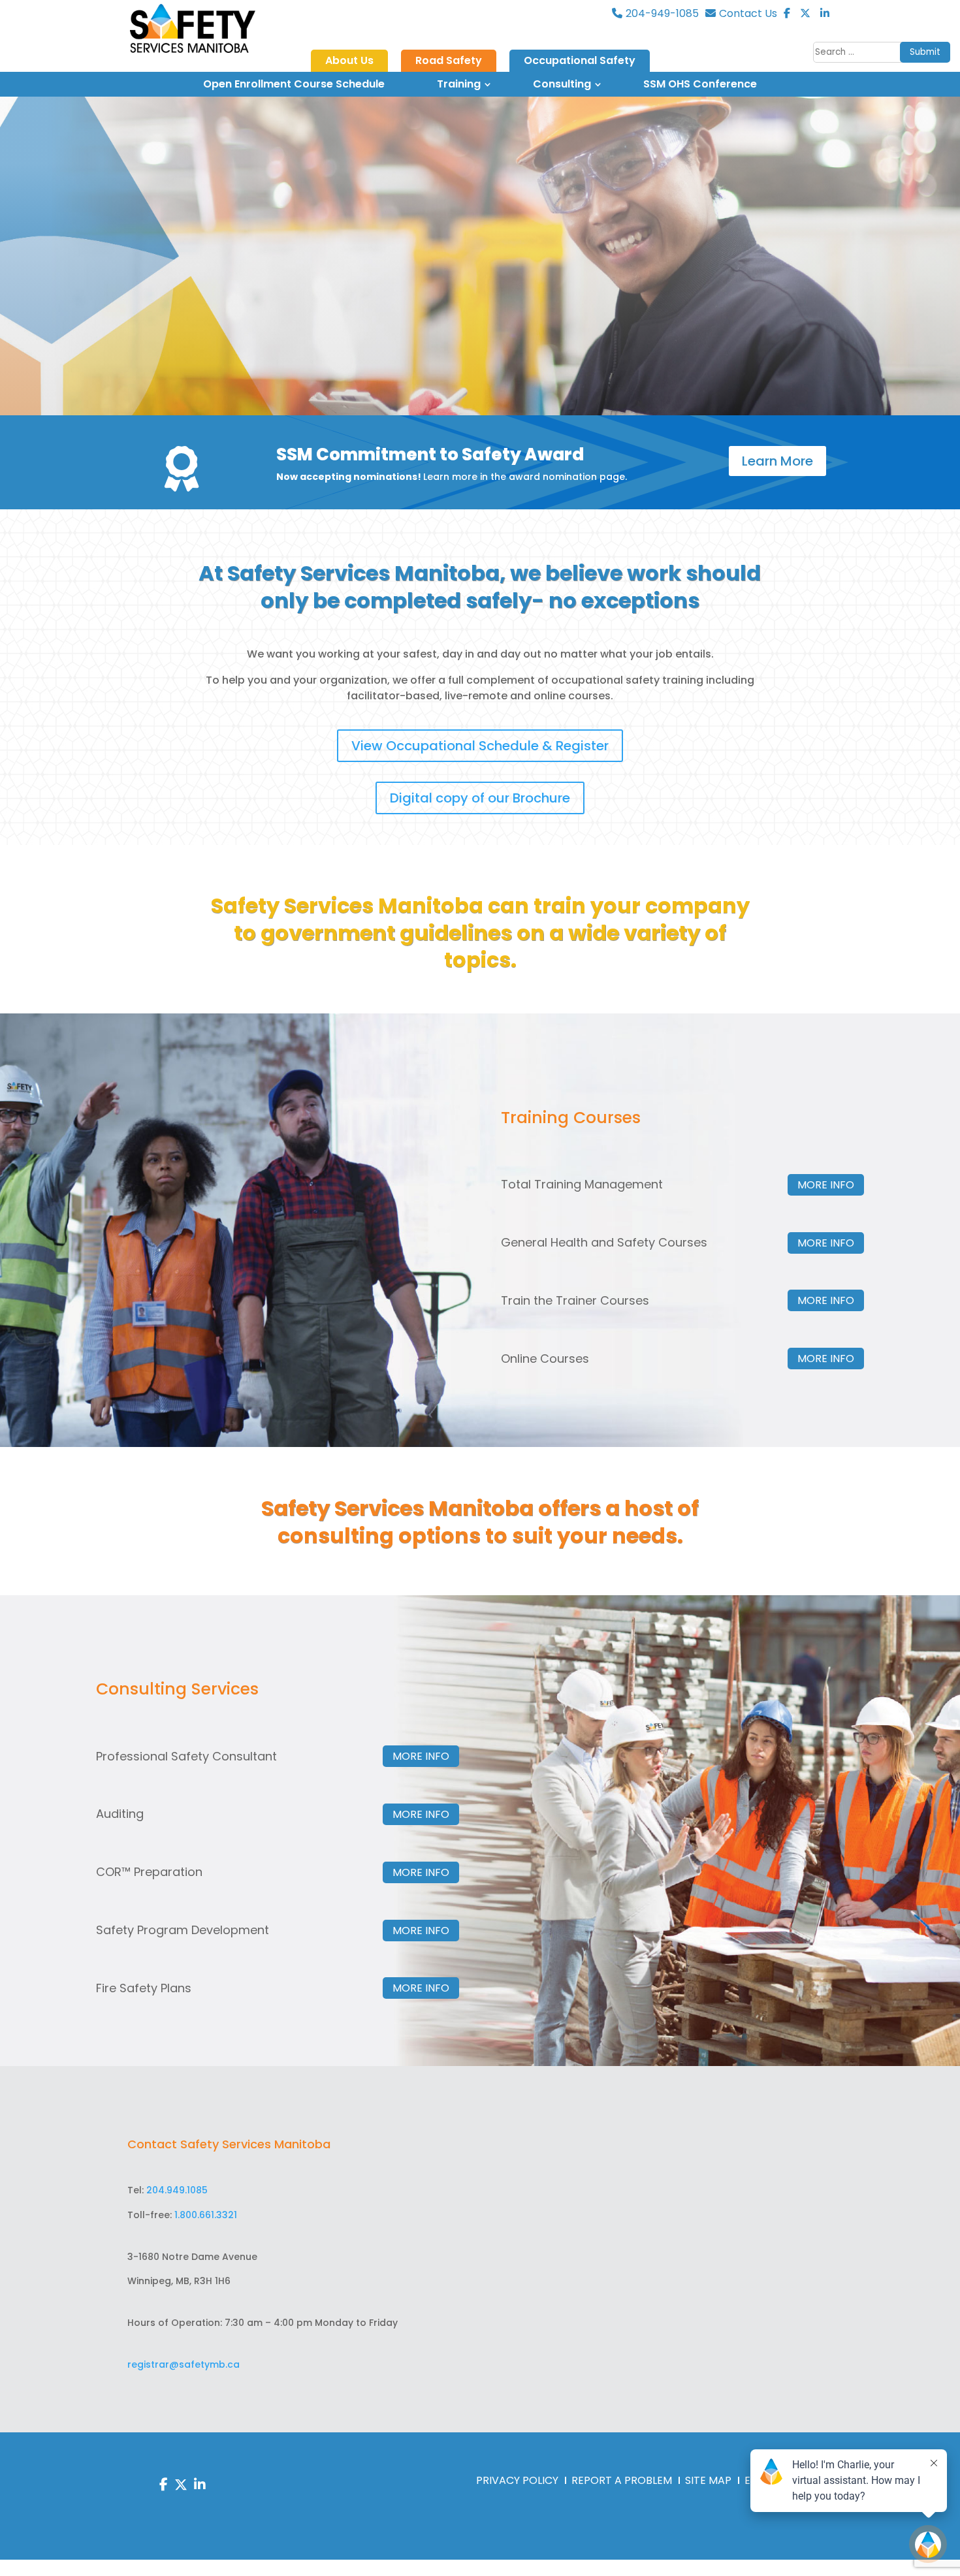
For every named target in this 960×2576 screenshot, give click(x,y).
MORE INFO (826, 1185)
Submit (925, 52)
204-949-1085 (662, 14)
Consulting (562, 84)
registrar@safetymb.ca (184, 2364)
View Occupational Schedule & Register (480, 746)
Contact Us (748, 14)
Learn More (777, 461)
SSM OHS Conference (700, 84)
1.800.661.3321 (206, 2215)
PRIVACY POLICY (517, 2480)
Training (459, 84)
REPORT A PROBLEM (622, 2480)
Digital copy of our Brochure (480, 798)
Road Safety (449, 61)
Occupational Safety (580, 61)
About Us (349, 61)
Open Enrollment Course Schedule (294, 84)
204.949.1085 (177, 2190)
